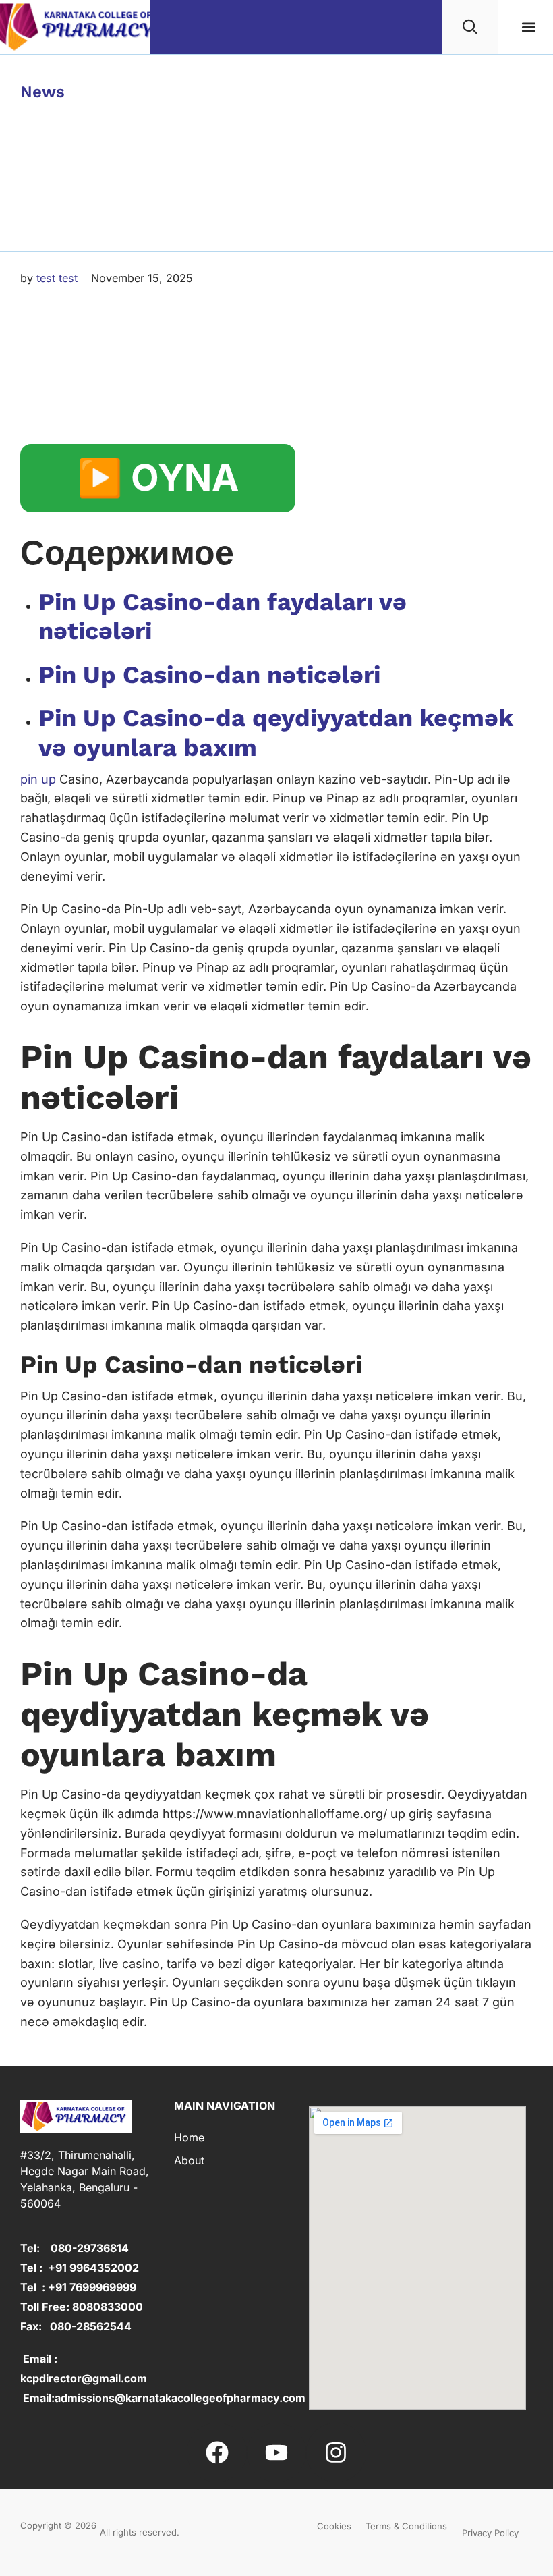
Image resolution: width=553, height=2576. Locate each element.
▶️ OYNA (158, 477)
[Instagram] (336, 2452)
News (42, 92)
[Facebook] (216, 2452)
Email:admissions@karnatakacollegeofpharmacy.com (163, 2398)
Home (189, 2137)
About (189, 2160)
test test (57, 278)
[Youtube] (276, 2452)
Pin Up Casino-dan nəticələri (209, 675)
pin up (38, 779)
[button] (528, 27)
